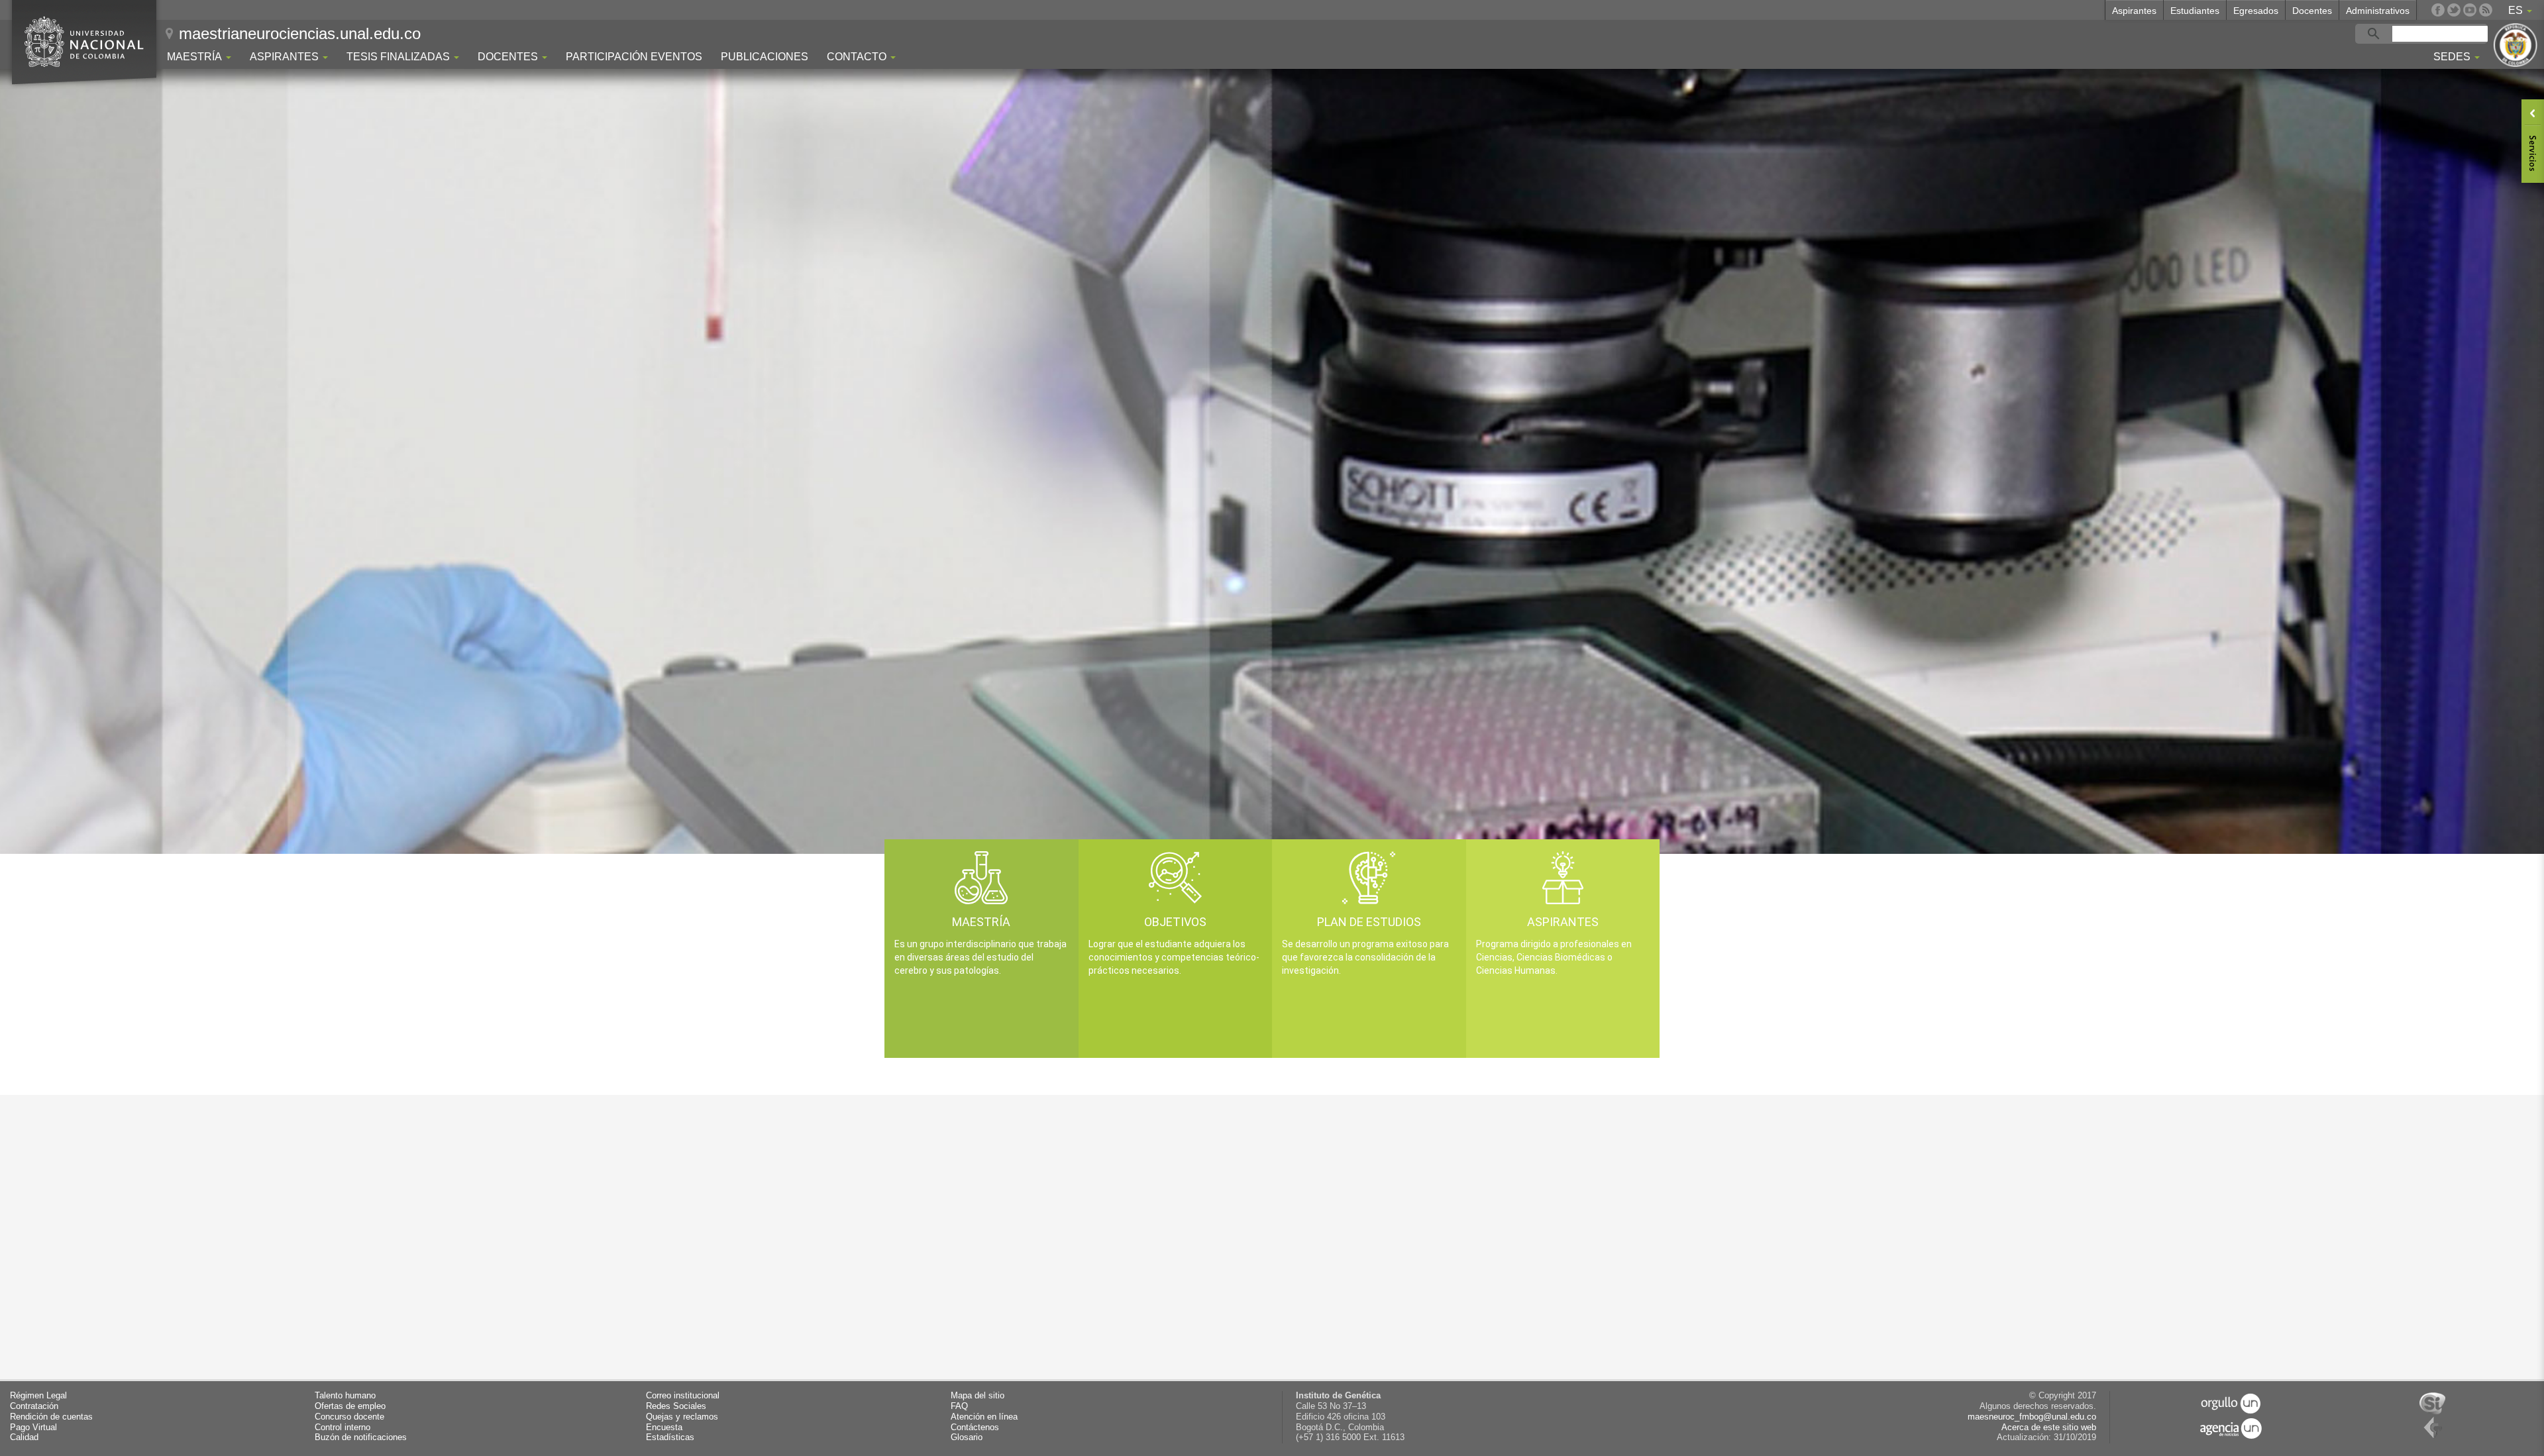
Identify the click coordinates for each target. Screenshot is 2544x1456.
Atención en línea (984, 1417)
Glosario (967, 1437)
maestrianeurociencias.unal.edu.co (300, 33)
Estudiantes (2195, 11)
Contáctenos (975, 1428)
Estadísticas (670, 1437)
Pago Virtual (33, 1428)
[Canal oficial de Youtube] (2470, 10)
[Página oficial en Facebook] (2438, 10)
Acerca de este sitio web (2049, 1428)
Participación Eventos (634, 57)
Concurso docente (349, 1417)
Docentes (2312, 11)
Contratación (34, 1406)
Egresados (2256, 11)
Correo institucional (683, 1396)
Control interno (343, 1428)
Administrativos (2378, 11)
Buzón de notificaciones (361, 1437)
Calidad (24, 1437)
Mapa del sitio (978, 1396)
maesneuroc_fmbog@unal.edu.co (2032, 1417)
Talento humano (345, 1396)
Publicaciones (765, 57)
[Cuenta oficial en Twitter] (2454, 10)
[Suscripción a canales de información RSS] (2486, 10)
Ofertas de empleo (350, 1406)
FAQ (959, 1406)
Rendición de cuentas (51, 1417)
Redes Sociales (676, 1406)
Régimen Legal (38, 1396)
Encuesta (664, 1428)
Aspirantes (2134, 11)
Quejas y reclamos (682, 1417)
